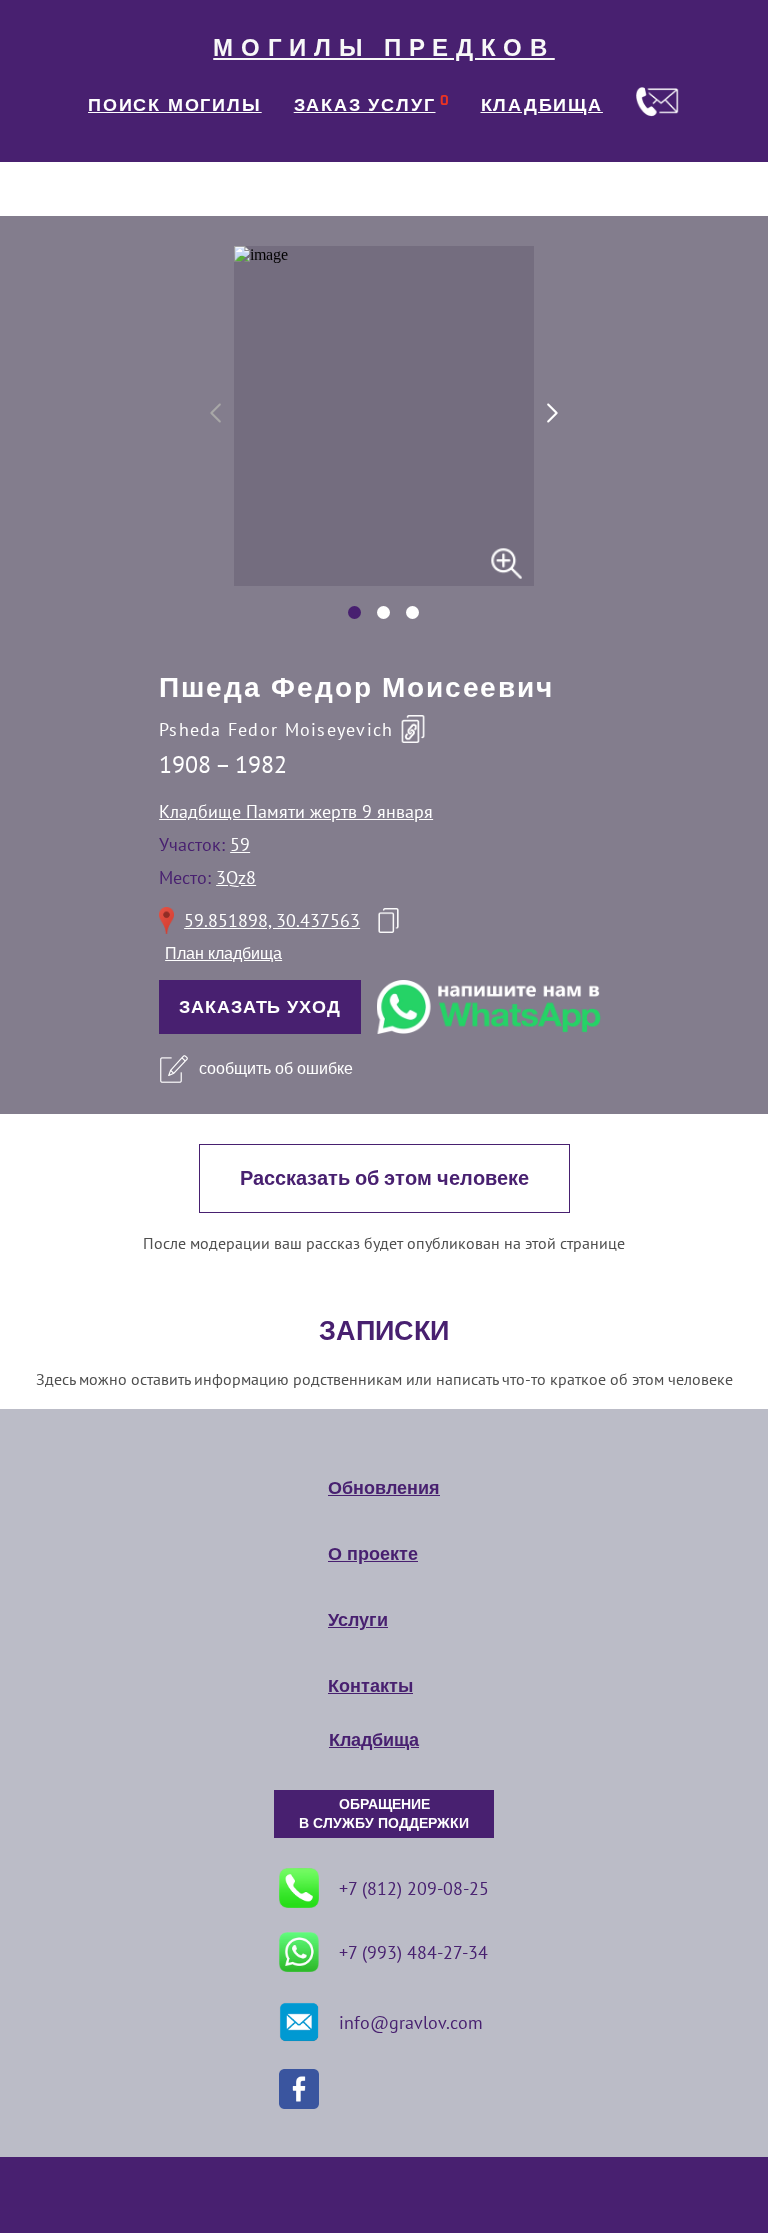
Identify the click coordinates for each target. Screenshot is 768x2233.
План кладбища (223, 953)
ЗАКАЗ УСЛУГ (365, 105)
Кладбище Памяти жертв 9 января (296, 811)
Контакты (370, 1686)
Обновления (384, 1488)
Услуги (358, 1620)
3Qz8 (236, 877)
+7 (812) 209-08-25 (414, 1888)
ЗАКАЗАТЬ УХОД (260, 1007)
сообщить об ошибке (276, 1068)
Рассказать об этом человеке (384, 1178)
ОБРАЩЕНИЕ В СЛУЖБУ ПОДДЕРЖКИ (384, 1814)
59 (240, 844)
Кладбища (374, 1740)
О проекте (373, 1554)
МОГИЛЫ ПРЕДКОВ (384, 48)
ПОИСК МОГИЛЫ (175, 105)
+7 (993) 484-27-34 (413, 1952)
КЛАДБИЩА (542, 105)
